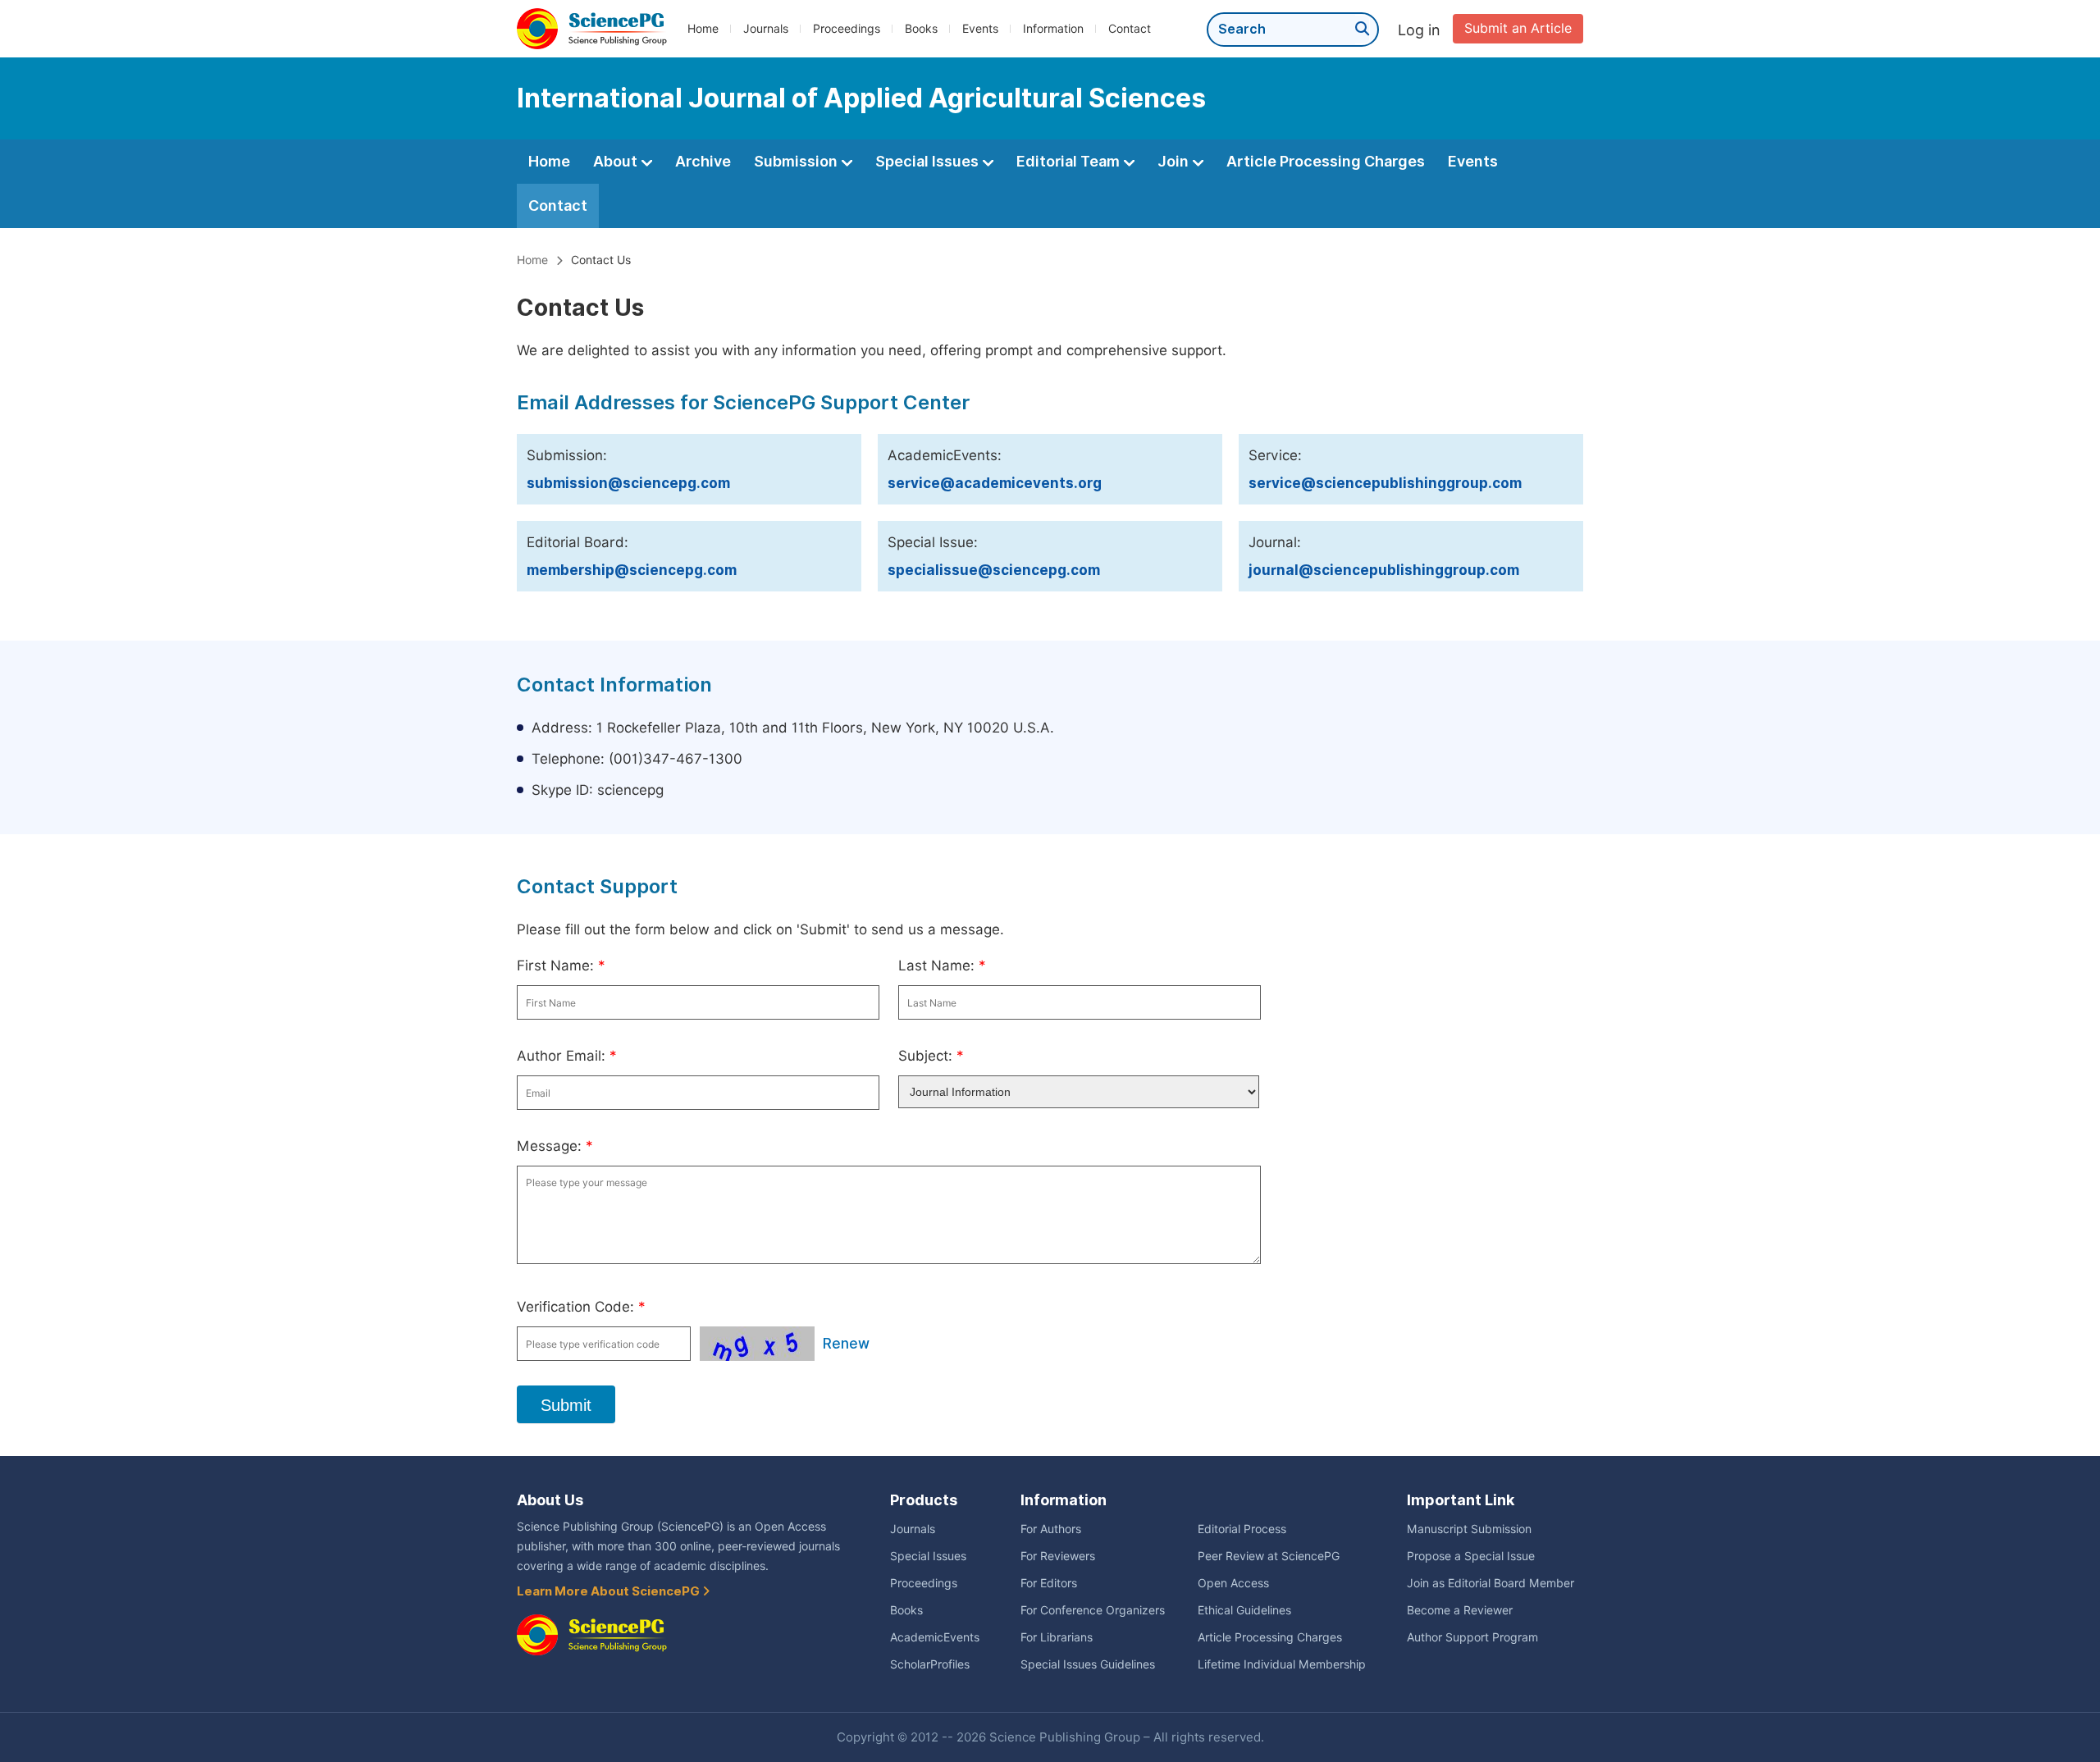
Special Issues (929, 161)
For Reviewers (1058, 1556)
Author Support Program (1472, 1637)
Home (703, 29)
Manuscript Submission (1469, 1529)
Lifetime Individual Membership (1282, 1664)
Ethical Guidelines (1244, 1610)
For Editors (1049, 1583)
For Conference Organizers (1093, 1610)
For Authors (1051, 1529)
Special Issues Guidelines (1088, 1664)
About (617, 161)
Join (1175, 161)
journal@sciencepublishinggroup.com (1384, 570)
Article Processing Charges (1326, 161)
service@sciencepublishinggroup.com (1385, 483)
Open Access (1233, 1583)
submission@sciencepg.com (628, 483)
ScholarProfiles (930, 1664)
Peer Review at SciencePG (1269, 1556)
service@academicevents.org (995, 483)
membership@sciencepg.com (632, 570)
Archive (703, 161)
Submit (566, 1405)
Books (921, 29)
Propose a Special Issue (1471, 1556)
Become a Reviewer (1460, 1610)
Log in (1419, 30)
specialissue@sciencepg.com (994, 570)
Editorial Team (1070, 161)
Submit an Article (1518, 28)
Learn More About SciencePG (609, 1591)
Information (1053, 29)
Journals (766, 29)
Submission (797, 161)
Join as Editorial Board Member (1491, 1583)
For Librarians (1057, 1637)
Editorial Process (1242, 1529)
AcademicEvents (935, 1637)
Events (980, 29)
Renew (846, 1344)
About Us (550, 1500)
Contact (1130, 29)
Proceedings (847, 29)
